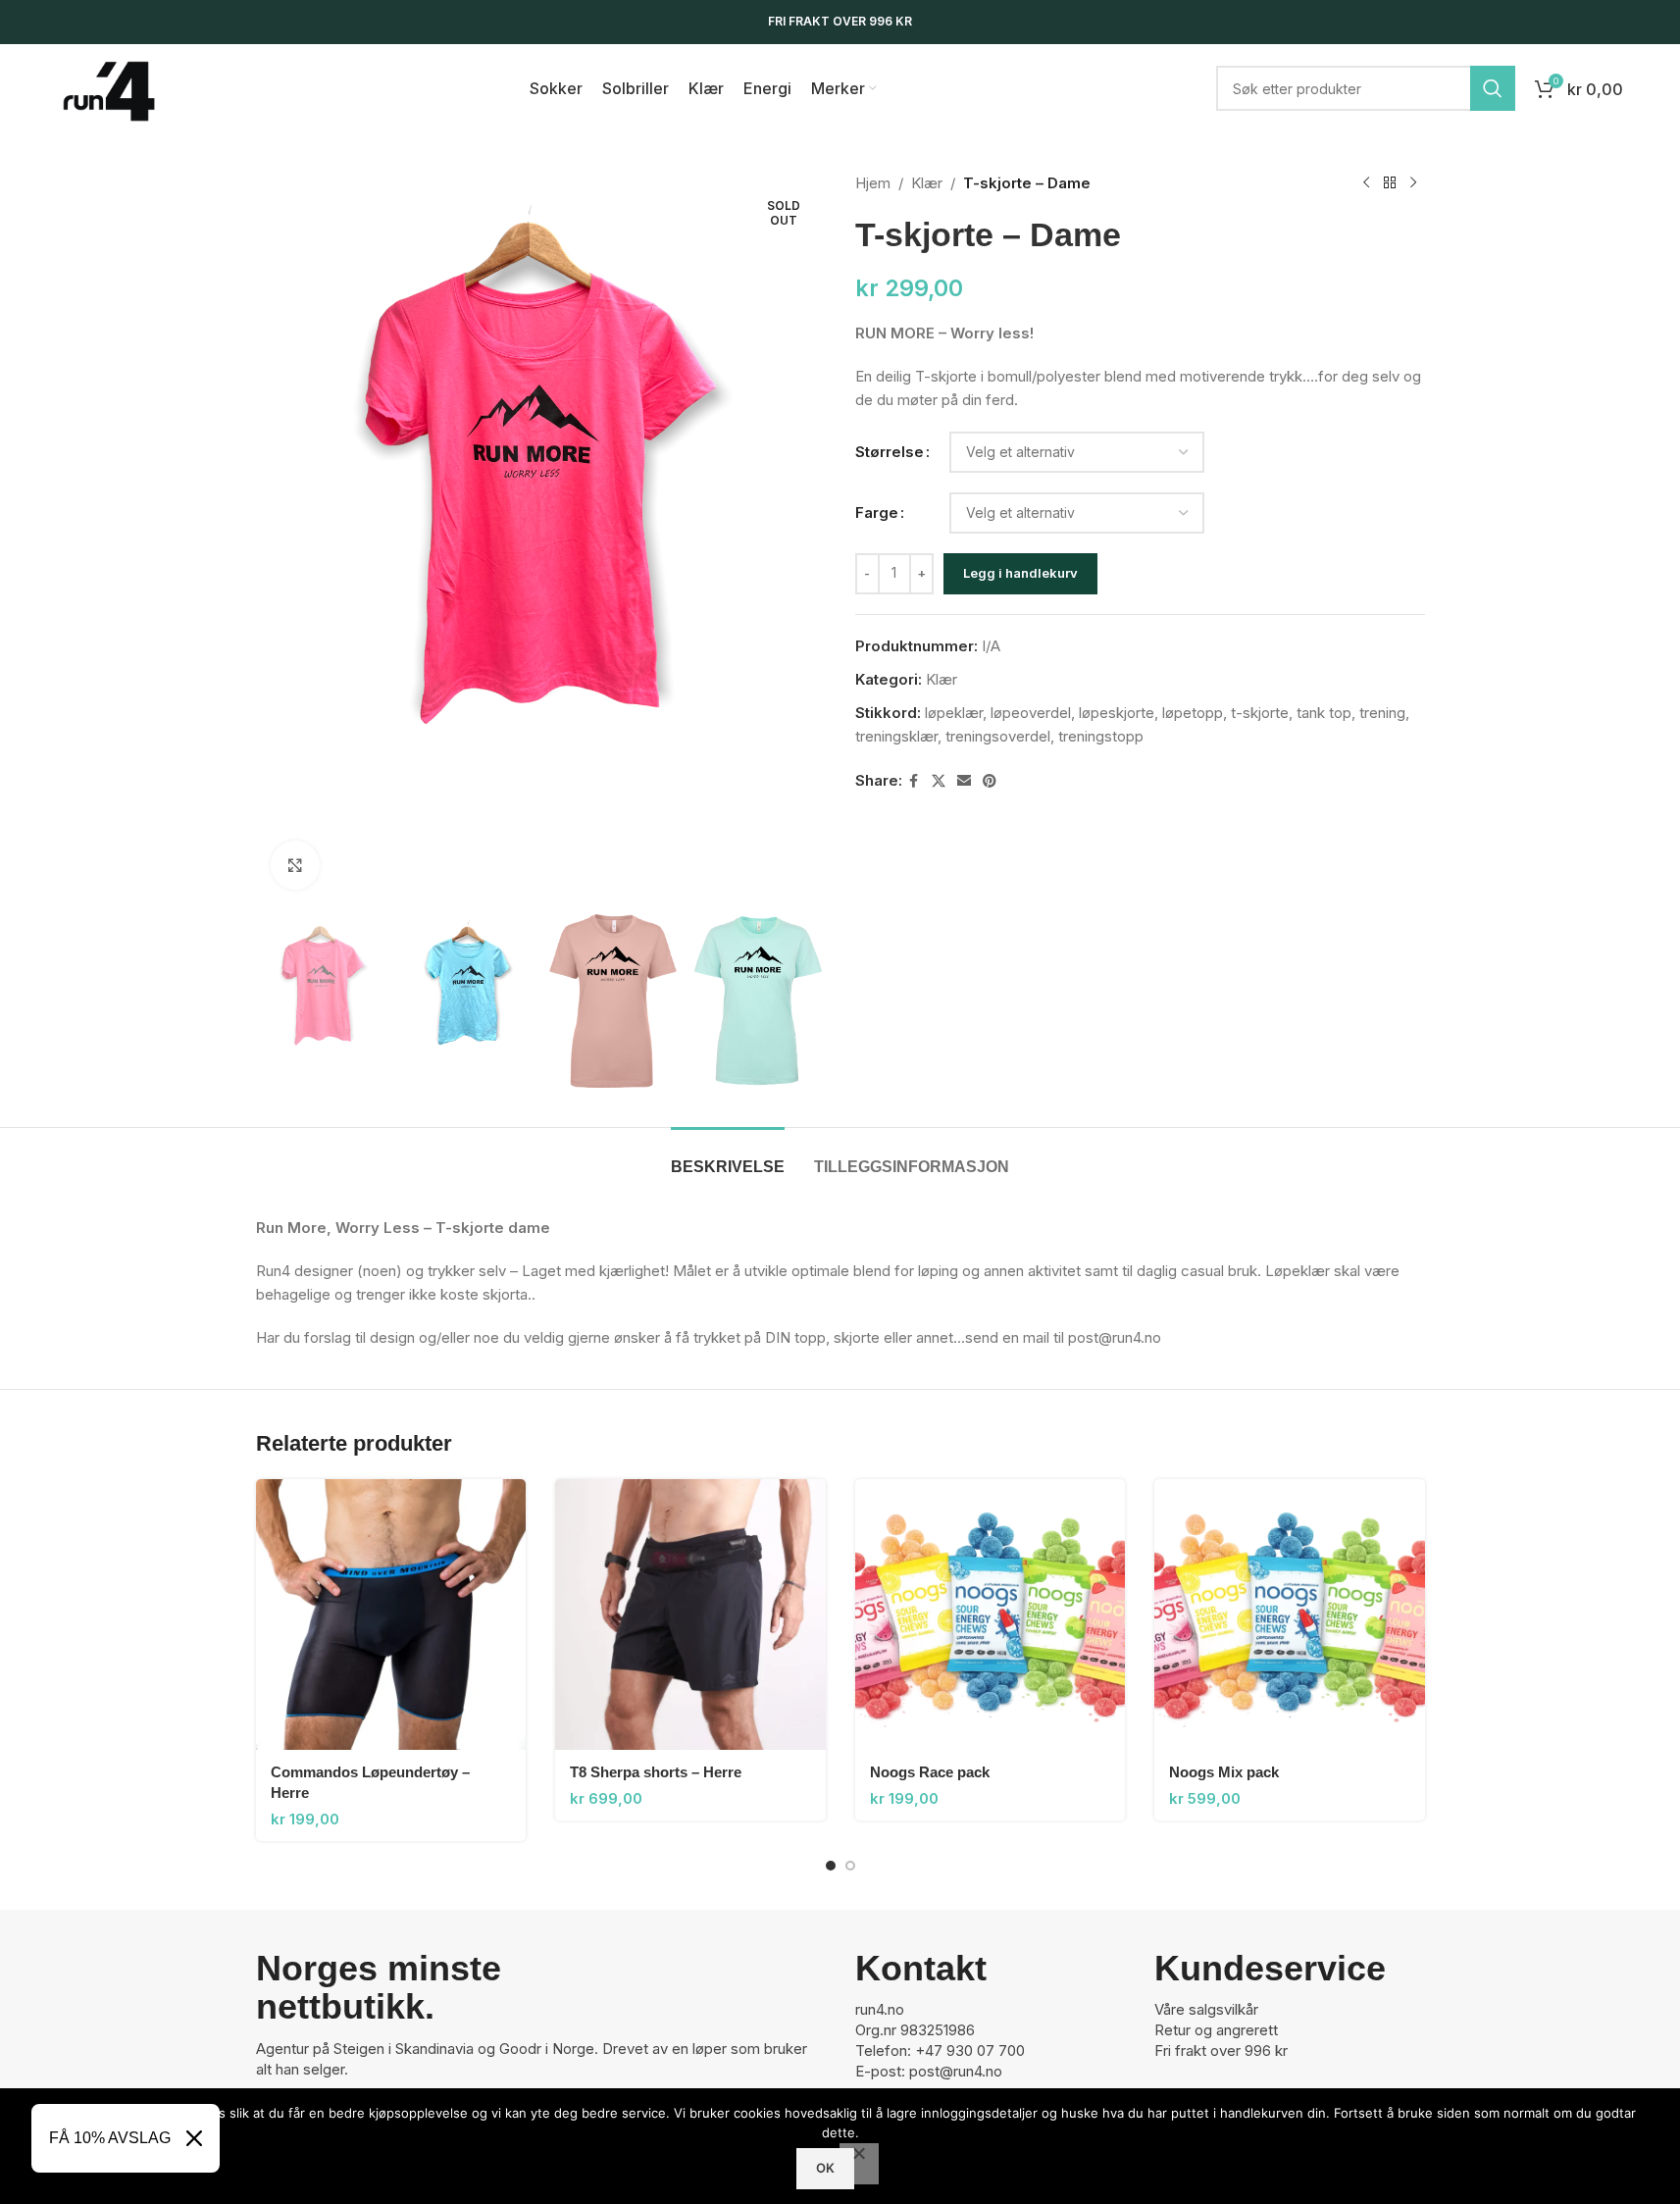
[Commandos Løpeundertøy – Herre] (391, 1615)
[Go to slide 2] (850, 1866)
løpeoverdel (1031, 713)
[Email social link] (964, 781)
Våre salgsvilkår (1206, 2009)
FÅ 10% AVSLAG (110, 2138)
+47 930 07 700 (970, 2050)
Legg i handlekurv (1020, 573)
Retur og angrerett (1216, 2030)
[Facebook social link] (914, 781)
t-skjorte (1260, 713)
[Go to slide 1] (831, 1866)
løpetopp (1193, 713)
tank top (1324, 713)
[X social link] (939, 781)
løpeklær (954, 713)
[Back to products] (1390, 183)
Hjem (873, 183)
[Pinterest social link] (990, 781)
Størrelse (890, 452)
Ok (825, 2168)
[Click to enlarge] (295, 865)
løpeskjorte (1117, 713)
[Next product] (1413, 183)
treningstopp (1101, 736)
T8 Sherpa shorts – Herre (656, 1772)
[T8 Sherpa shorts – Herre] (690, 1615)
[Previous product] (1366, 183)
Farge (877, 513)
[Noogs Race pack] (991, 1615)
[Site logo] (109, 87)
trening (1382, 713)
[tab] (728, 1157)
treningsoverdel (998, 736)
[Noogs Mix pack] (1290, 1615)
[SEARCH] (1493, 88)
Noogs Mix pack (1224, 1772)
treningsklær (896, 736)
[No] (859, 2164)
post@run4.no (956, 2071)
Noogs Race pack (930, 1772)
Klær (927, 183)
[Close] (194, 2138)
